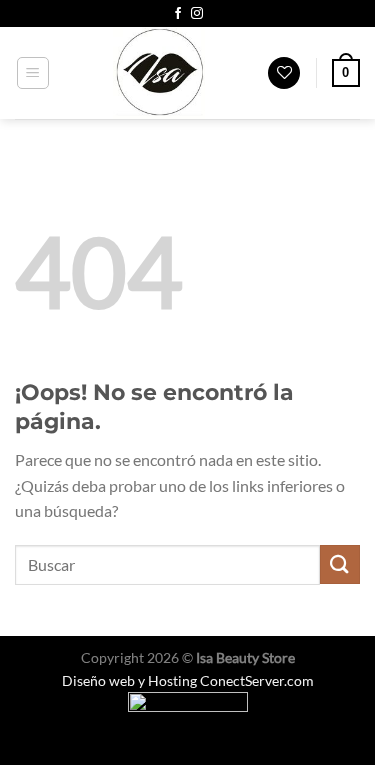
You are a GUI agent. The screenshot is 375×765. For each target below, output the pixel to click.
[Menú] (33, 73)
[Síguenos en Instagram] (197, 14)
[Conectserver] (187, 712)
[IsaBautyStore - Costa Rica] (159, 73)
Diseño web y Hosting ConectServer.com (188, 680)
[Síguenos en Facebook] (178, 14)
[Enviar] (340, 564)
